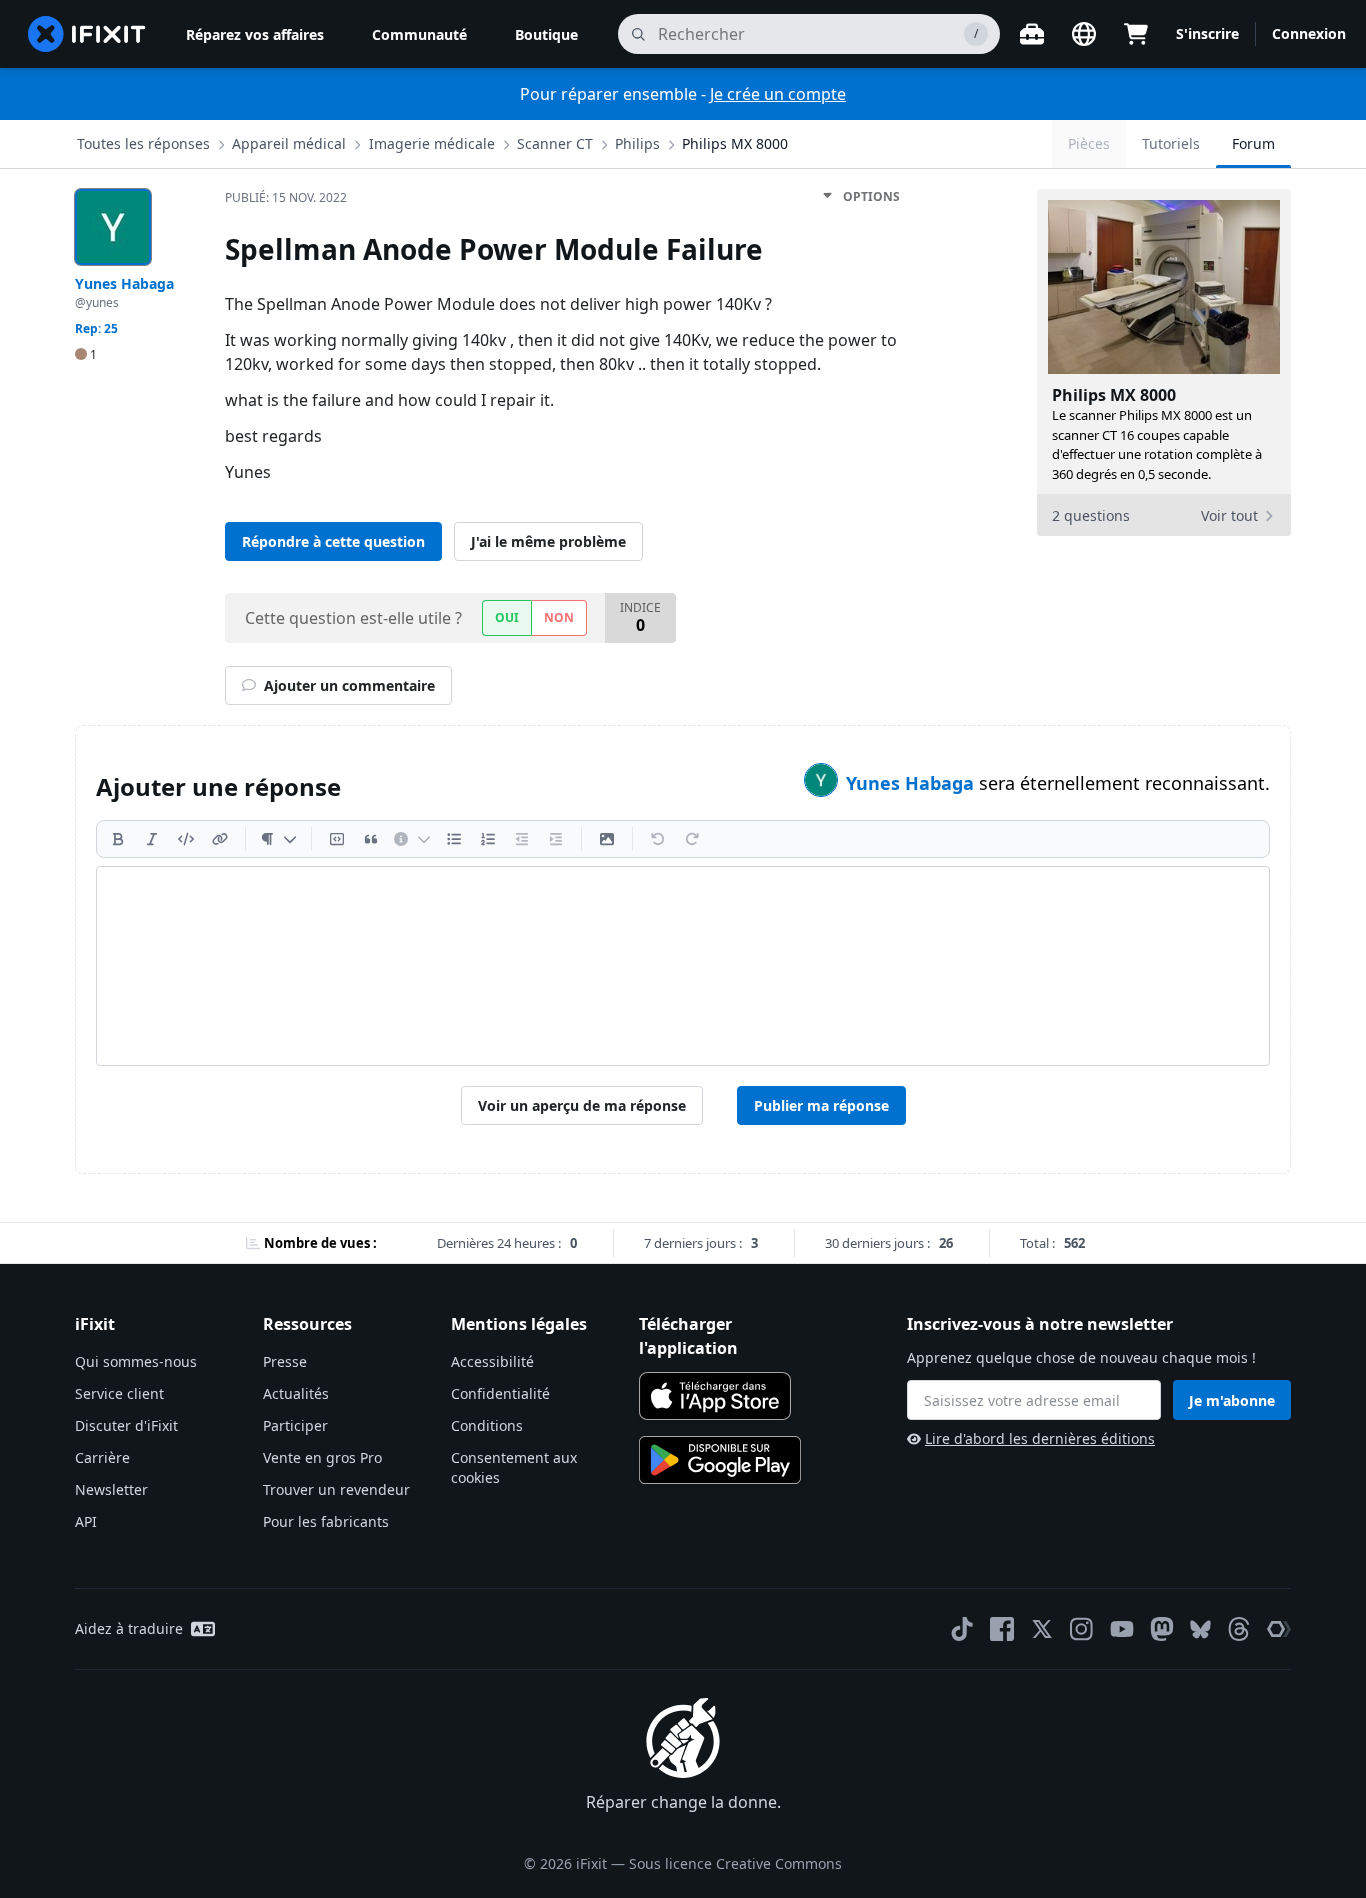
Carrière (102, 1457)
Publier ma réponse (821, 1105)
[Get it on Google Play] (720, 1460)
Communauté (419, 34)
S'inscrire (1207, 33)
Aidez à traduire (129, 1628)
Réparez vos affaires (255, 34)
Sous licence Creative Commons (735, 1863)
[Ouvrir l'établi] (1032, 34)
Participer (295, 1425)
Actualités (296, 1393)
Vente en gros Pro (322, 1457)
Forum (1253, 143)
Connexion (1309, 33)
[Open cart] (1136, 34)
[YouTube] (1122, 1629)
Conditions (487, 1425)
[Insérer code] (186, 839)
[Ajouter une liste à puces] (454, 839)
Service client (119, 1393)
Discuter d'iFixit (126, 1425)
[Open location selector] (1084, 34)
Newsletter (111, 1489)
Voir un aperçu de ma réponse (582, 1105)
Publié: (286, 197)
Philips (637, 143)
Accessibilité (492, 1361)
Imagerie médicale (432, 143)
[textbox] (683, 966)
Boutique (546, 34)
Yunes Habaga (912, 783)
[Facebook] (1002, 1629)
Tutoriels (1171, 143)
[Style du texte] (278, 839)
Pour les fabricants (326, 1521)
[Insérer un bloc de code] (337, 839)
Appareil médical (289, 143)
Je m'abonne (1232, 1400)
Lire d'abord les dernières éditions (1040, 1438)
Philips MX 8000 (735, 143)
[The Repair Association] (1279, 1629)
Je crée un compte (778, 94)
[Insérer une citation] (371, 839)
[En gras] (118, 839)
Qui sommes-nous (136, 1361)
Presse (285, 1361)
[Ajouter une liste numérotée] (488, 839)
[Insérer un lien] (220, 839)
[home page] (87, 34)
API (86, 1521)
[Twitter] (1042, 1629)
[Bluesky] (1200, 1629)
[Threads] (1239, 1629)
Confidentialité (500, 1393)
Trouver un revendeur (336, 1489)
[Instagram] (1082, 1629)
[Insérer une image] (607, 839)
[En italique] (152, 839)
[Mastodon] (1162, 1629)
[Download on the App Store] (715, 1396)
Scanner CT (555, 143)
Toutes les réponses (143, 143)
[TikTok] (962, 1629)
